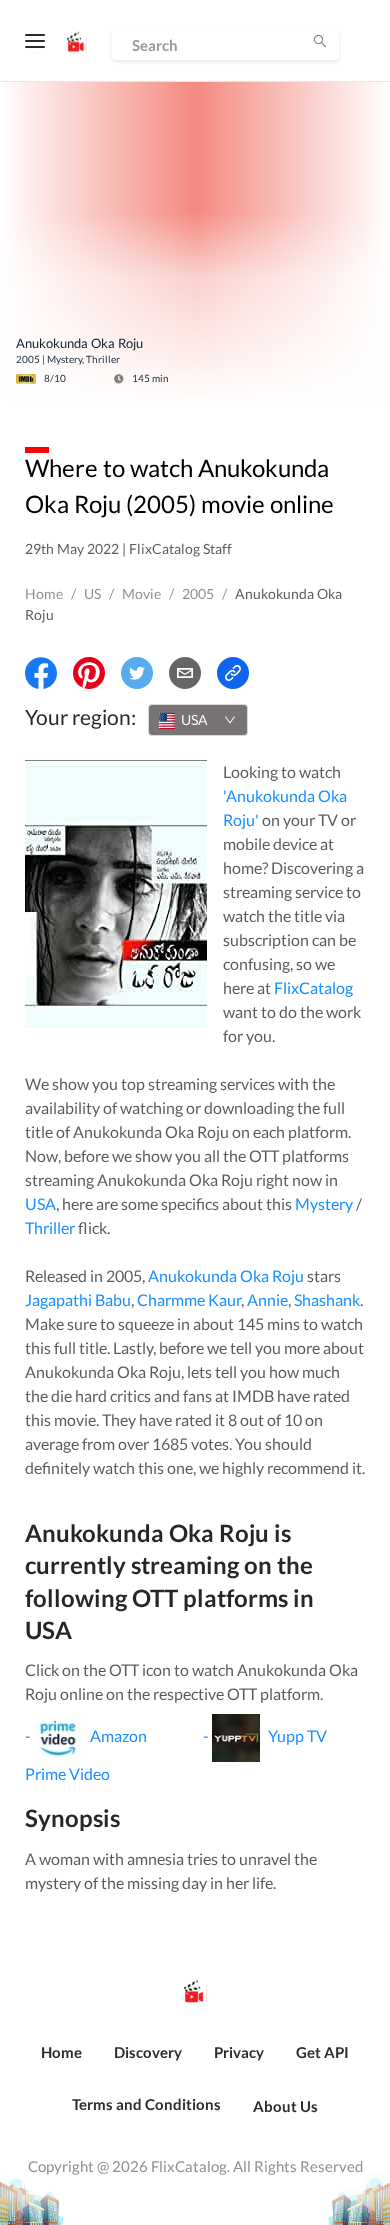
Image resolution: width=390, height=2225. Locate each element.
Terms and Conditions (146, 2104)
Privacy (239, 2052)
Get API (322, 2052)
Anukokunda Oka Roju (226, 1275)
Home (44, 593)
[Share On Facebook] (41, 673)
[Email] (185, 673)
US (92, 593)
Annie (267, 1299)
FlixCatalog (313, 987)
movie (141, 593)
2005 (198, 593)
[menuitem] (61, 2063)
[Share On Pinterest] (89, 673)
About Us (285, 2106)
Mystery (324, 1203)
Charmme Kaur (189, 1299)
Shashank (327, 1299)
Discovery (148, 2052)
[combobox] (198, 720)
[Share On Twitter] (137, 673)
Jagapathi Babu (78, 1299)
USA (40, 1203)
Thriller (50, 1227)
